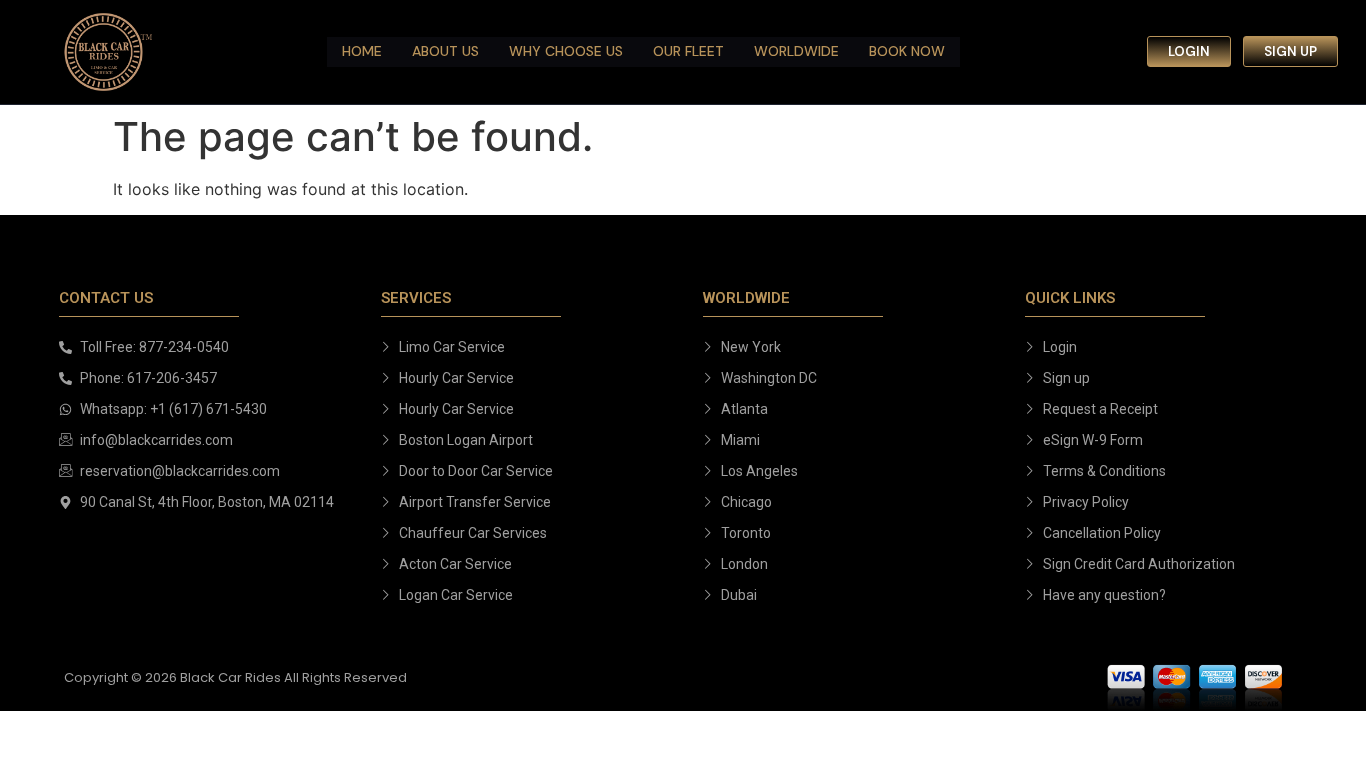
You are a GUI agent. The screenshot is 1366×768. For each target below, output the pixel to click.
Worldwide (796, 51)
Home (362, 51)
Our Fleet (688, 51)
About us (445, 51)
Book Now (907, 51)
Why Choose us (566, 51)
